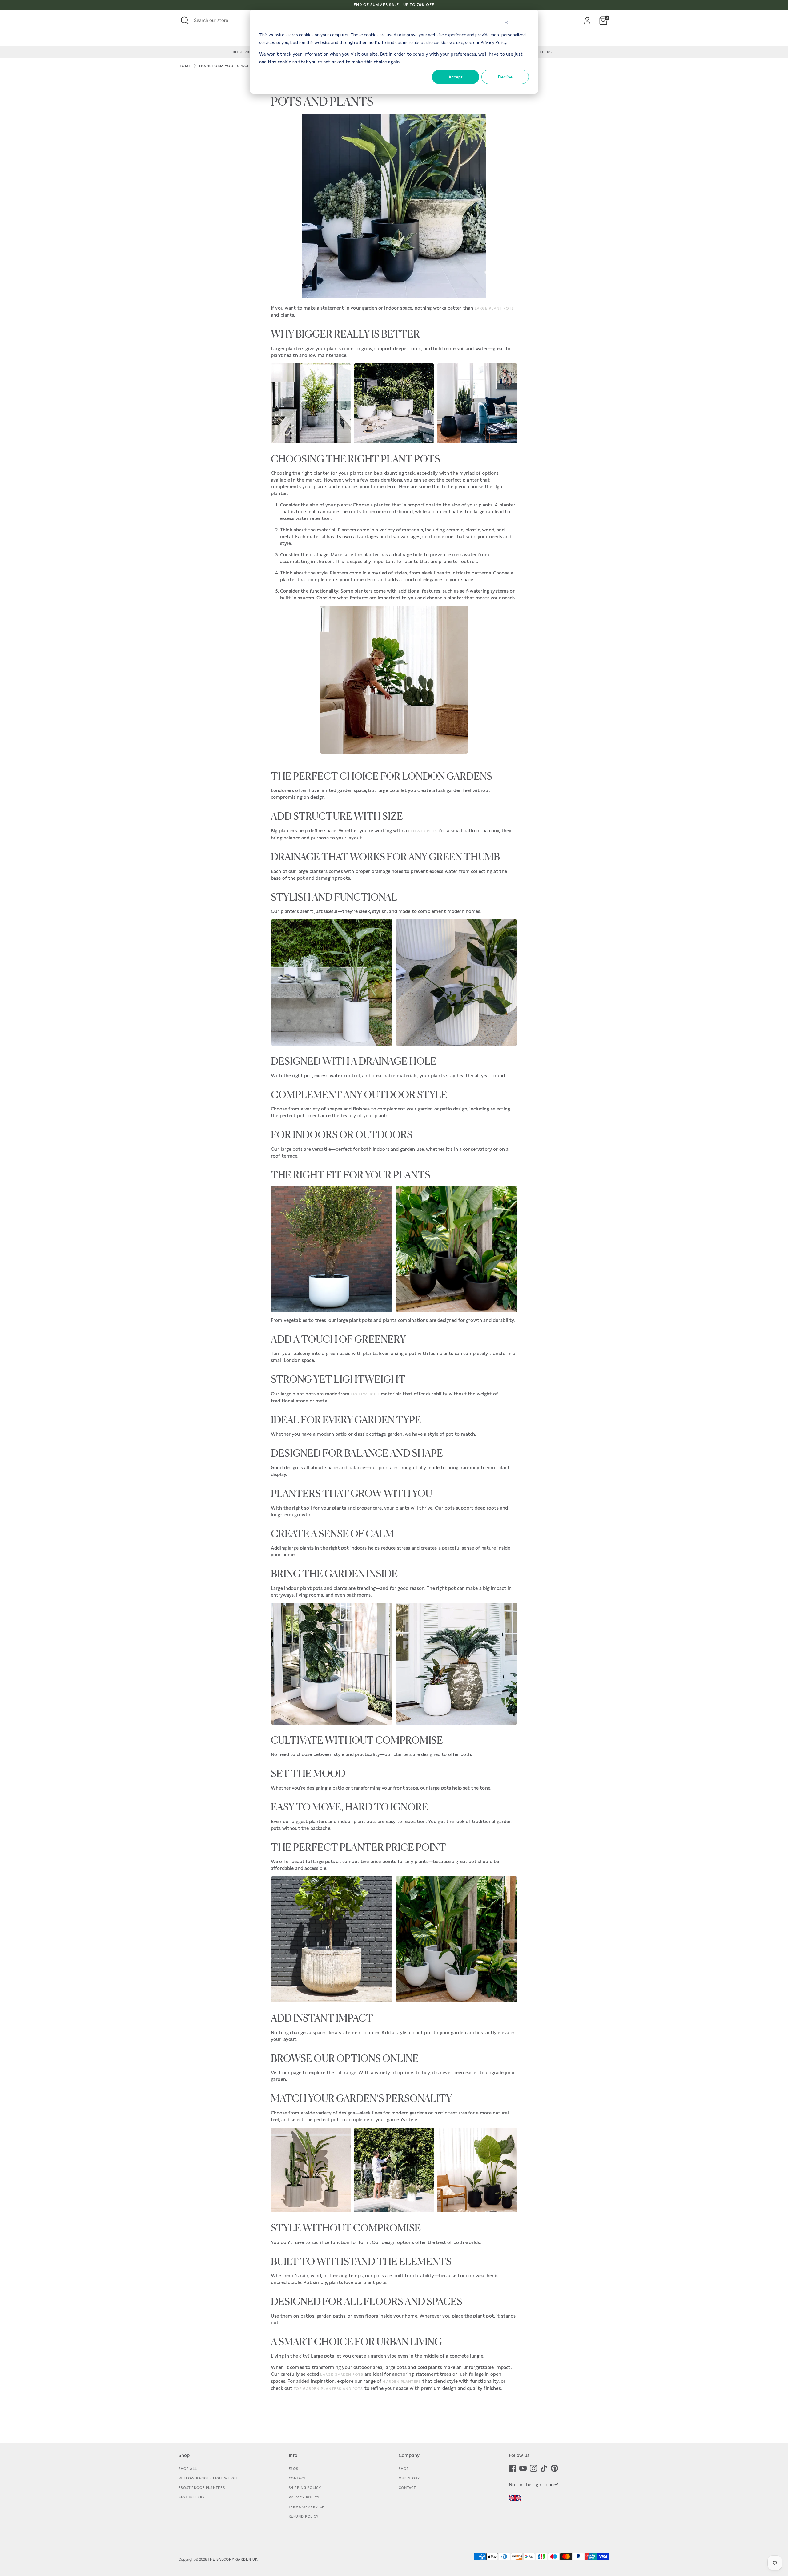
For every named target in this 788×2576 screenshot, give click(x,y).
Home (185, 66)
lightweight (365, 1394)
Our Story (409, 2478)
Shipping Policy (305, 2488)
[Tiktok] (544, 2468)
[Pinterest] (554, 2468)
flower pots (423, 831)
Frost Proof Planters (202, 2488)
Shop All (188, 2469)
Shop (404, 2469)
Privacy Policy (304, 2497)
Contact (297, 2478)
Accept (456, 77)
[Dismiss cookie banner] (506, 23)
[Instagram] (533, 2468)
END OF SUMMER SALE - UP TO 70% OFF (394, 5)
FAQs (294, 2469)
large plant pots (494, 308)
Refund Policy (304, 2516)
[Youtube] (523, 2468)
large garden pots (342, 2374)
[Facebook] (513, 2468)
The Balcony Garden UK (233, 2559)
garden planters (402, 2382)
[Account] (587, 21)
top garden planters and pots (328, 2389)
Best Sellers (192, 2497)
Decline (505, 77)
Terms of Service (307, 2507)
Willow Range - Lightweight (209, 2478)
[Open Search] (185, 20)
